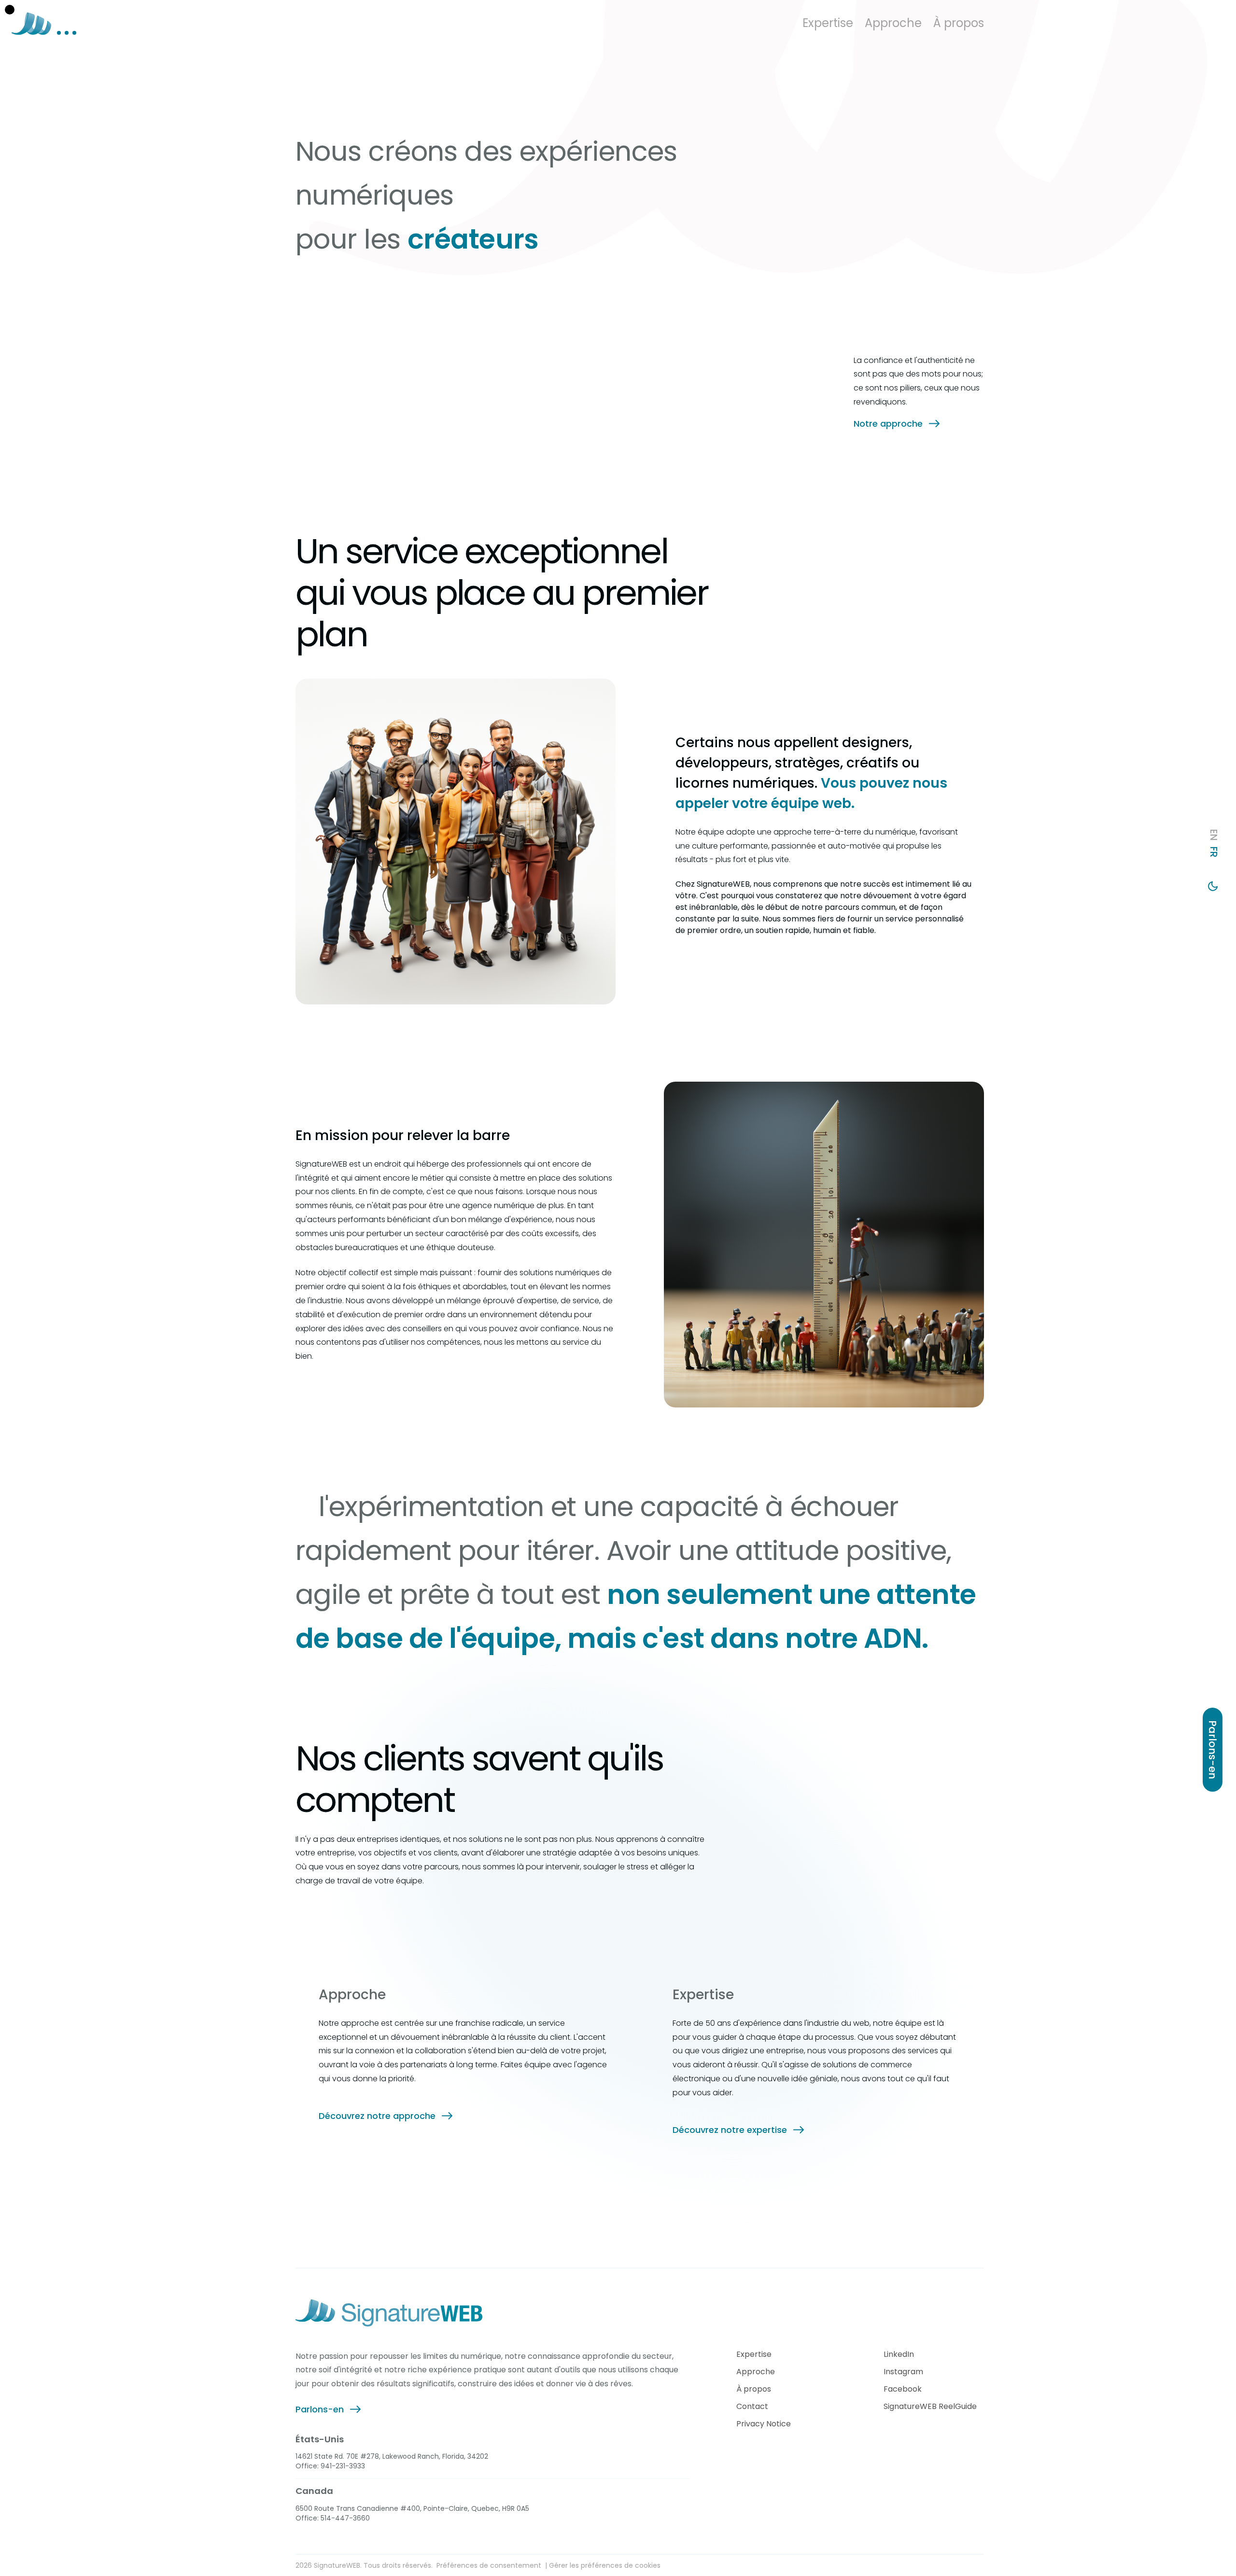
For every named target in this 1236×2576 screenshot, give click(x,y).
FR (1214, 852)
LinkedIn (899, 2354)
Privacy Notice (764, 2424)
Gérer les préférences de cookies (605, 2565)
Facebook (903, 2389)
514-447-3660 (345, 2518)
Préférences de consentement (489, 2565)
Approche (756, 2372)
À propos (754, 2389)
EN (1214, 835)
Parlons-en (320, 2409)
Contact (752, 2407)
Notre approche (888, 424)
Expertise (754, 2354)
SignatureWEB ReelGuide (930, 2407)
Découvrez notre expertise (730, 2130)
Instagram (903, 2372)
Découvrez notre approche (377, 2116)
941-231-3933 (343, 2466)
